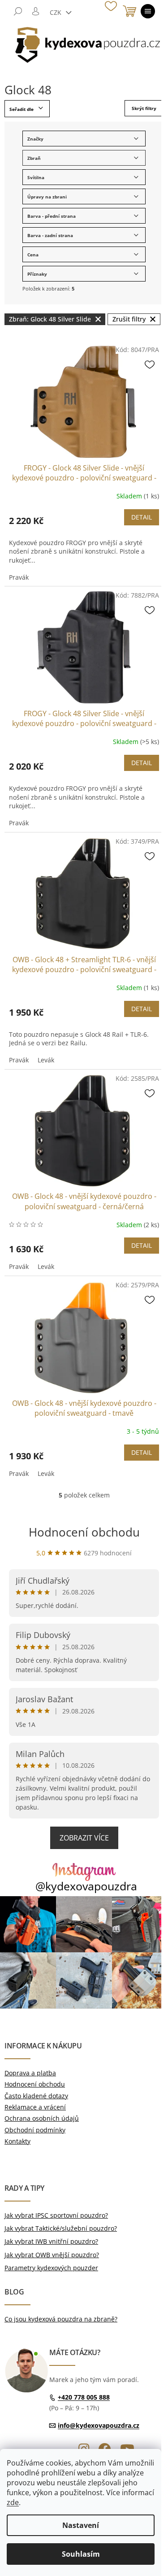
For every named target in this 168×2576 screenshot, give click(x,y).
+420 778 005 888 (84, 2397)
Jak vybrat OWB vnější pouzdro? (52, 2255)
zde (13, 2502)
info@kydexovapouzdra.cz (99, 2425)
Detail (142, 517)
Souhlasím (81, 2554)
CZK (56, 12)
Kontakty (17, 2141)
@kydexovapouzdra (86, 1886)
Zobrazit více (84, 1838)
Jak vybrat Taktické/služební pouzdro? (61, 2228)
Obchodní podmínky (35, 2130)
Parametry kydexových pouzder (51, 2268)
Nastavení (81, 2525)
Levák (46, 1060)
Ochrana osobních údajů (42, 2118)
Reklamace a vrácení (35, 2107)
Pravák (19, 577)
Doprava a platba (30, 2073)
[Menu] (148, 11)
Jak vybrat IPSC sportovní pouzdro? (56, 2215)
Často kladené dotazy (36, 2096)
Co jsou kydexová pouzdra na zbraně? (61, 2319)
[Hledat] (18, 11)
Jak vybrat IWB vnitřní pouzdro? (51, 2241)
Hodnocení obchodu (84, 1532)
